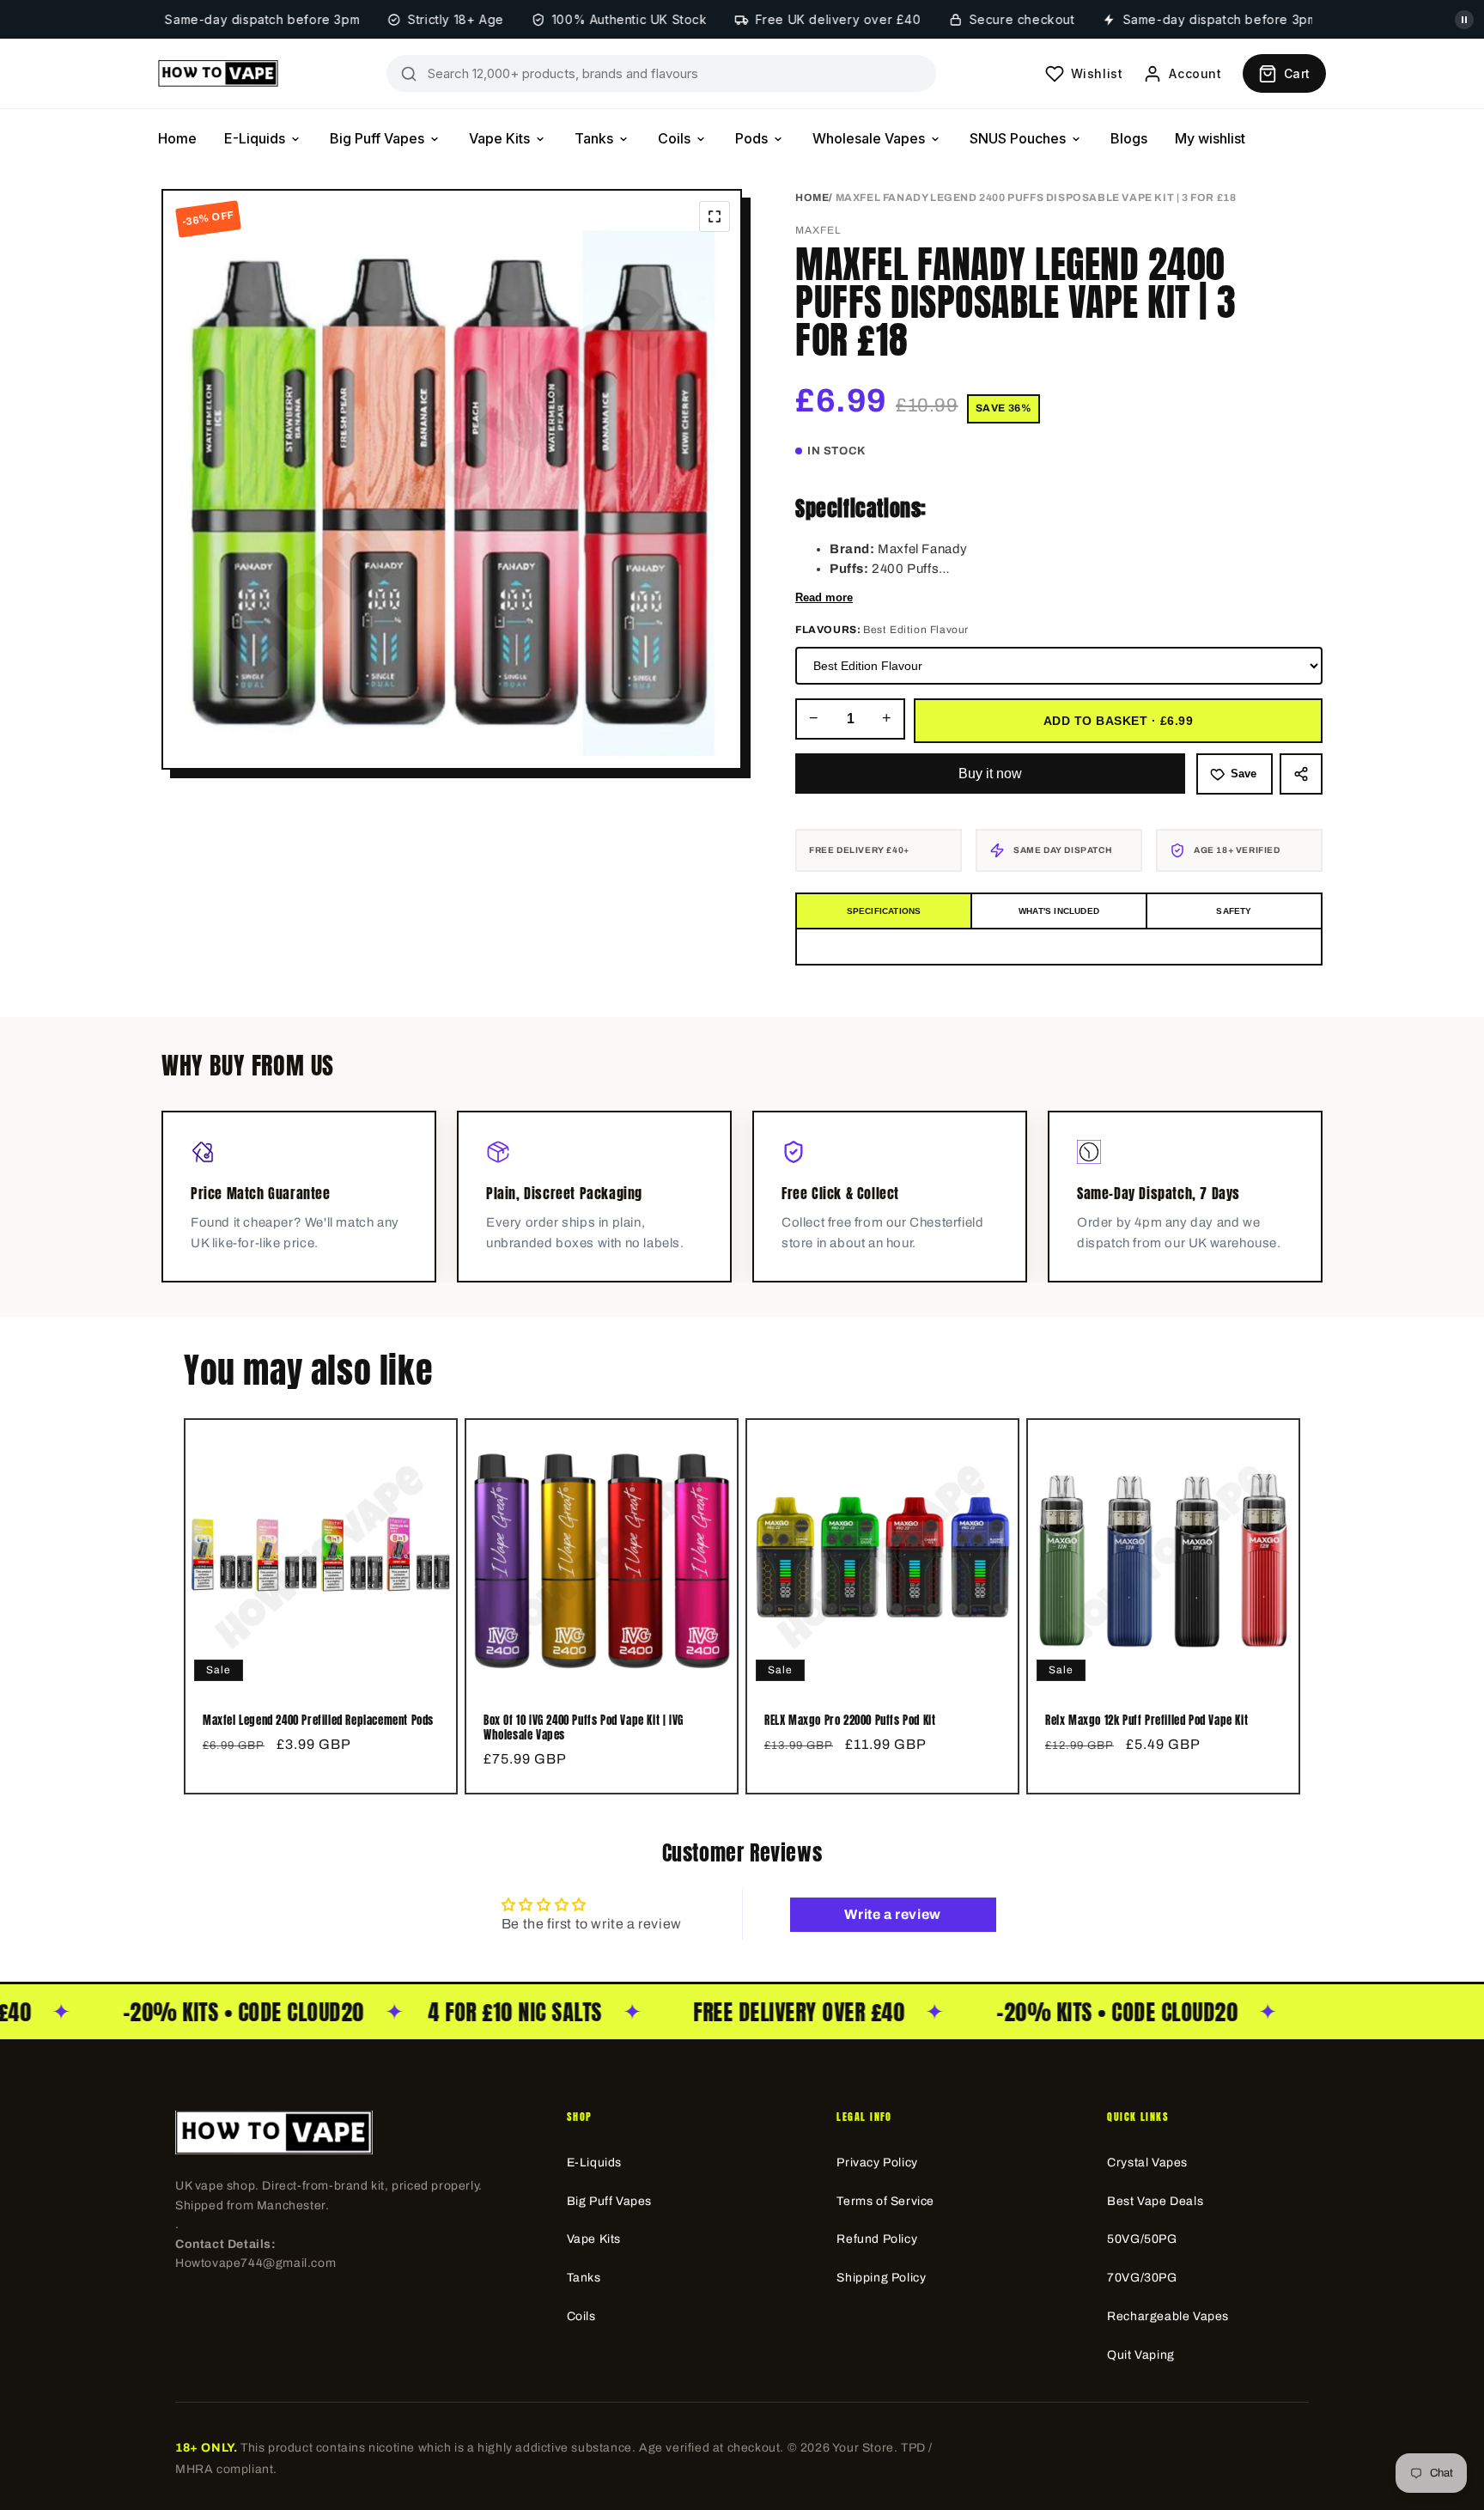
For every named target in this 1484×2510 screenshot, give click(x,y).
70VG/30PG (1142, 2278)
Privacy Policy (877, 2163)
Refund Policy (877, 2239)
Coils (674, 138)
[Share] (1301, 774)
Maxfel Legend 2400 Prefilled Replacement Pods (318, 1721)
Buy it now (990, 774)
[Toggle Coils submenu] (701, 139)
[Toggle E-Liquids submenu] (295, 139)
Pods (751, 138)
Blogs (1129, 138)
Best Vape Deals (1155, 2201)
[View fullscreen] (715, 216)
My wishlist (1210, 138)
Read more (824, 597)
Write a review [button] (892, 1914)
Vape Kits (499, 138)
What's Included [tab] (1059, 911)
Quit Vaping (1141, 2355)
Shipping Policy (881, 2278)
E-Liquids (255, 138)
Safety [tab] (1234, 911)
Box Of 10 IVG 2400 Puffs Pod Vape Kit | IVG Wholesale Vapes (584, 1728)
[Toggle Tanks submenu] (623, 139)
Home (177, 138)
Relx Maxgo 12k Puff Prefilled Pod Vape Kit (1146, 1721)
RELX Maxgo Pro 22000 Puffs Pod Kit (850, 1721)
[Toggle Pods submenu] (778, 139)
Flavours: (882, 630)
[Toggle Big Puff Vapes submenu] (435, 139)
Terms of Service (885, 2201)
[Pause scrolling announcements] (1464, 20)
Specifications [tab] (884, 911)
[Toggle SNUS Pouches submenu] (1076, 139)
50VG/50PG (1142, 2239)
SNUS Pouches (1018, 138)
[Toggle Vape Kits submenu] (540, 139)
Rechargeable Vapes (1168, 2316)
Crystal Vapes (1147, 2163)
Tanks (594, 138)
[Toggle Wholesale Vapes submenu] (935, 139)
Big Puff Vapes (377, 138)
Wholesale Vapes (869, 138)
